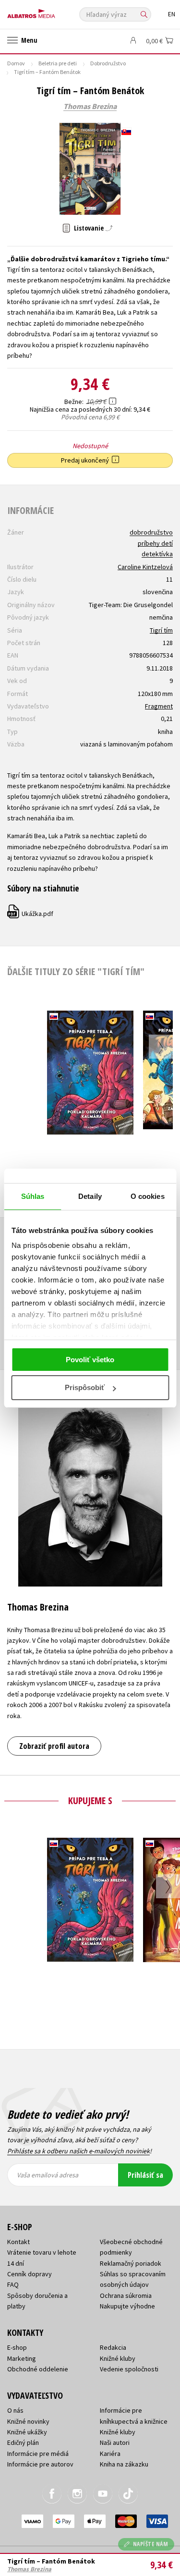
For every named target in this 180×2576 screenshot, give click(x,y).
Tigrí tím (161, 630)
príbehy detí (155, 543)
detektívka (157, 554)
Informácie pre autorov (40, 2464)
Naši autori (115, 2442)
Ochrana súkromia (126, 2295)
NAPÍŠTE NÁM (151, 2544)
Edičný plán (23, 2442)
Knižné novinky (28, 2421)
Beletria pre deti (58, 63)
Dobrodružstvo (108, 63)
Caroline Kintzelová (145, 567)
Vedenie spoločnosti (129, 2369)
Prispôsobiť (85, 1387)
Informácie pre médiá (38, 2454)
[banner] (50, 11)
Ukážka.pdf (31, 914)
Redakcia (113, 2347)
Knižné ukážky (27, 2432)
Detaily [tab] (90, 1196)
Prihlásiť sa (145, 2175)
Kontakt (18, 2242)
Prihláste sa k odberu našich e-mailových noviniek (78, 2151)
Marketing (22, 2358)
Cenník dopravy (30, 2274)
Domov (16, 63)
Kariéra (110, 2454)
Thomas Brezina (90, 107)
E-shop (17, 2347)
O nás (15, 2410)
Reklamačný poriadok (131, 2263)
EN (172, 14)
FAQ (13, 2284)
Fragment (159, 706)
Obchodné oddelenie (38, 2369)
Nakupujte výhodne (127, 2306)
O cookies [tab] (148, 1196)
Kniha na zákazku (124, 2464)
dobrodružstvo (151, 532)
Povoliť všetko (90, 1360)
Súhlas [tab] (33, 1196)
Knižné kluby (118, 2358)
